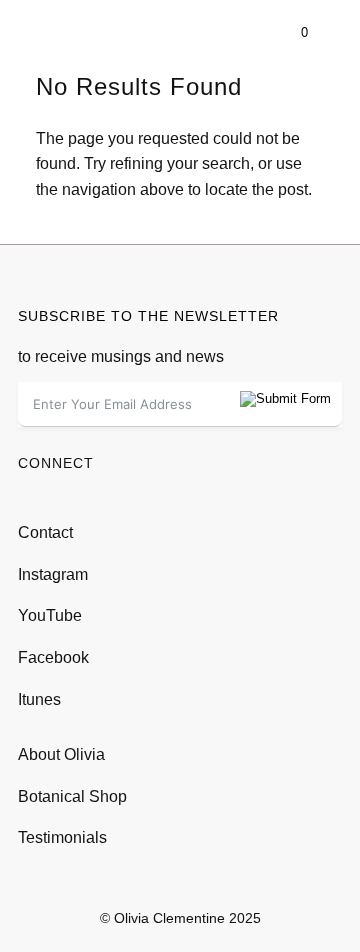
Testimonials (62, 837)
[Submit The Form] (285, 399)
